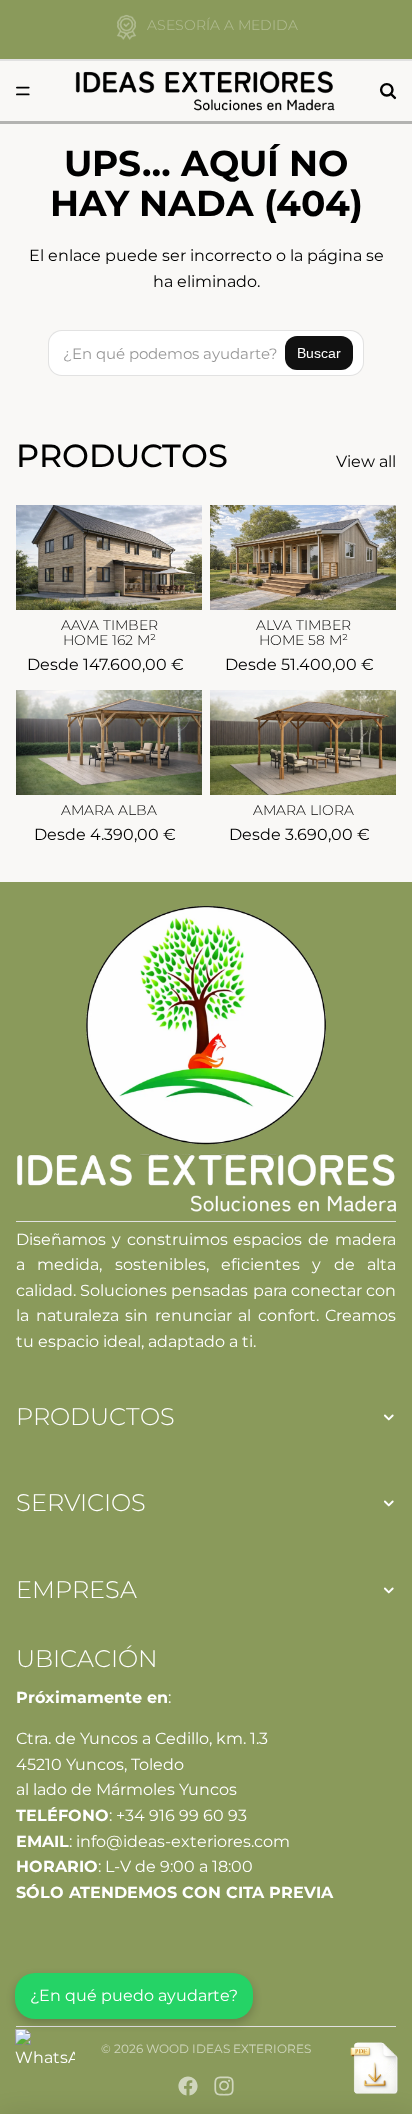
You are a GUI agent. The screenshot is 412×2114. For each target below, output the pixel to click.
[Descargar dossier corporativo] (374, 2068)
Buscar (319, 353)
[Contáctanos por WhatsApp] (45, 2059)
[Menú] (23, 91)
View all (366, 461)
